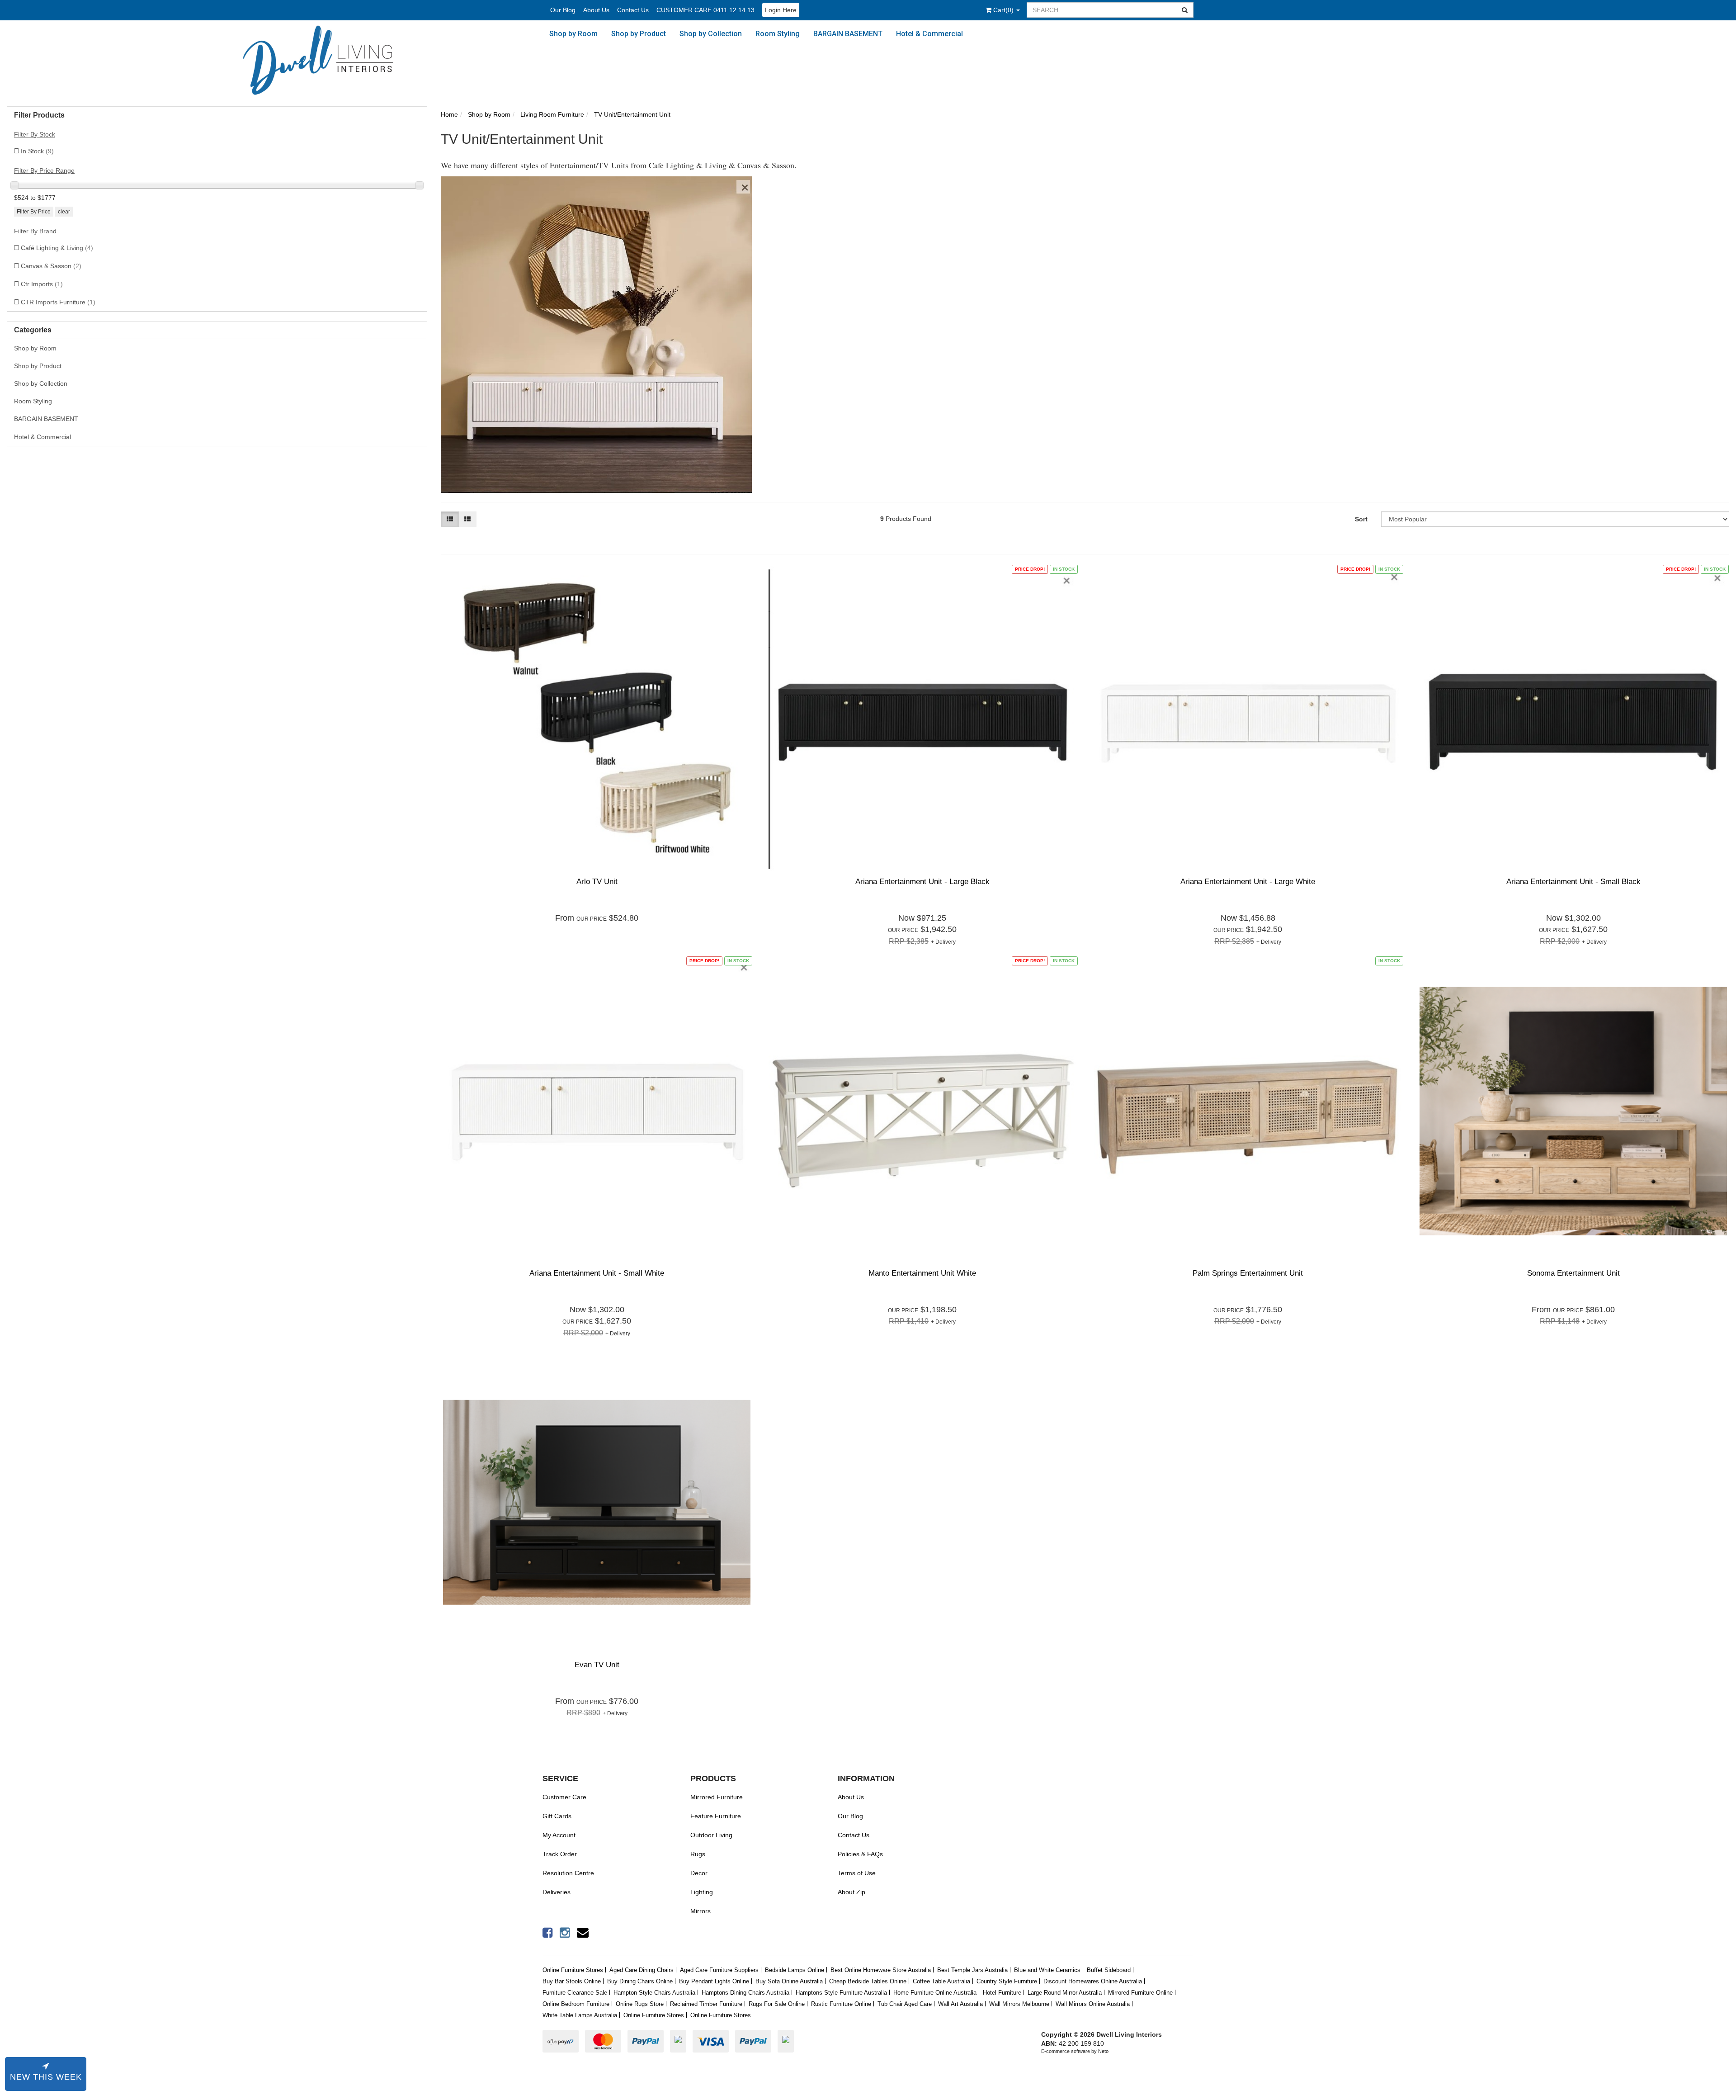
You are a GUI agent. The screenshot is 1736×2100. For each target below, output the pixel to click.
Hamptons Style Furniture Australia (841, 1993)
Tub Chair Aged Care (905, 2004)
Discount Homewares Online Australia (1093, 1981)
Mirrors (701, 1911)
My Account (559, 1835)
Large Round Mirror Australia (1065, 1993)
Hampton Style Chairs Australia (654, 1993)
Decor (699, 1873)
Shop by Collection (711, 34)
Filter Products (39, 115)
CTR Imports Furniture (58, 302)
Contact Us (633, 10)
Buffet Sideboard (1109, 1970)
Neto (1103, 2051)
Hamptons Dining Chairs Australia (745, 1993)
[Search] (1185, 10)
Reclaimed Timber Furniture (706, 2004)
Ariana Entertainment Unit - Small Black (1573, 882)
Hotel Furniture (1002, 1993)
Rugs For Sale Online (777, 2004)
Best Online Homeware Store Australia (881, 1970)
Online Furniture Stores (573, 1970)
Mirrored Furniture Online (1140, 1993)
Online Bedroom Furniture (576, 2004)
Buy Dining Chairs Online (640, 1981)
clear (64, 212)
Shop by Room (573, 34)
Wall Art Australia (960, 2004)
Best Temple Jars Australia (972, 1970)
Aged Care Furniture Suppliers (719, 1970)
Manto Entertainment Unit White (922, 1273)
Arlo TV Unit (597, 882)
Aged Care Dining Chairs (642, 1970)
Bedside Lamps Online (795, 1970)
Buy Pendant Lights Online (714, 1981)
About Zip (851, 1892)
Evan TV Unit (597, 1665)
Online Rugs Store (640, 2004)
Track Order (560, 1854)
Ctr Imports (42, 284)
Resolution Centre (568, 1873)
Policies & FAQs (860, 1854)
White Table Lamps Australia (580, 2015)
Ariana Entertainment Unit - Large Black (922, 882)
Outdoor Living (711, 1835)
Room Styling (778, 34)
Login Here (781, 10)
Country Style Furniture (1007, 1981)
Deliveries (557, 1892)
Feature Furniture (716, 1816)
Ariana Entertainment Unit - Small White (597, 1273)
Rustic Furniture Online (841, 2004)
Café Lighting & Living (57, 248)
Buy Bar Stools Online (572, 1981)
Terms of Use (857, 1873)
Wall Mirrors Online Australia (1093, 2004)
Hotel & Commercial (929, 34)
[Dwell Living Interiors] (327, 61)
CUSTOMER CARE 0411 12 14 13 (705, 10)
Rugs (698, 1854)
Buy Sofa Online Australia (789, 1981)
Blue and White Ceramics (1047, 1970)
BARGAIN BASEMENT (848, 34)
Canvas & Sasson (51, 266)
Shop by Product (639, 34)
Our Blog (563, 10)
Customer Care (564, 1797)
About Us (596, 10)
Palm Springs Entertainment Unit (1248, 1273)
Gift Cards (557, 1816)
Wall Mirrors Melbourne (1019, 2004)
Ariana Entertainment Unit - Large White (1248, 882)
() (1004, 10)
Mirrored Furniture (717, 1797)
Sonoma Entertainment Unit (1573, 1273)
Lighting (702, 1892)
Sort (1361, 519)
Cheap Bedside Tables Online (868, 1981)
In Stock (37, 151)
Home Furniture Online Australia (935, 1993)
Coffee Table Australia (941, 1981)
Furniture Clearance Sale (575, 1993)
